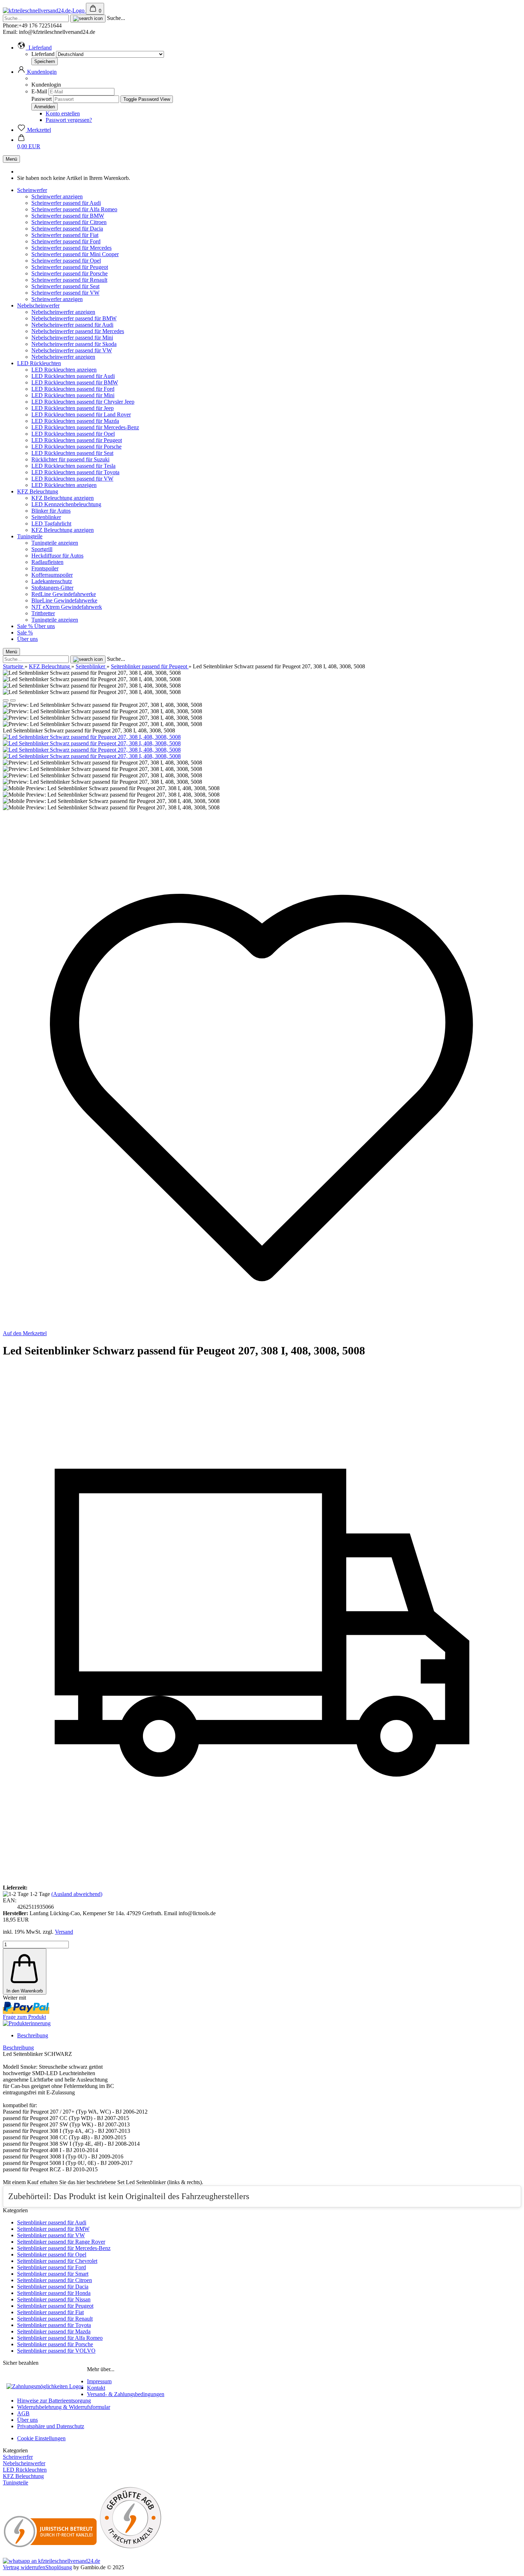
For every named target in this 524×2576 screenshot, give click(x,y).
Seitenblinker (46, 517)
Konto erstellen (63, 113)
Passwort (42, 99)
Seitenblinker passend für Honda (54, 2293)
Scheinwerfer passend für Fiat (65, 235)
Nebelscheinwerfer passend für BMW (74, 318)
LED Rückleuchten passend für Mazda (75, 421)
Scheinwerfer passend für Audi (66, 203)
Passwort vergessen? (69, 120)
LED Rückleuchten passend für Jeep (73, 408)
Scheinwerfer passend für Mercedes (71, 248)
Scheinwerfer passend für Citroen (69, 222)
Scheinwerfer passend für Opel (66, 261)
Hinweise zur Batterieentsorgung (54, 2401)
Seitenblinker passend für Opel (52, 2254)
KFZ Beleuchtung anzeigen (63, 498)
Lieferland (44, 54)
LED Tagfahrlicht (51, 524)
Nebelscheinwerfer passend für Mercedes (78, 331)
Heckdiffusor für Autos (57, 556)
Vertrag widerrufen (24, 2567)
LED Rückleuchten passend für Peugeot (77, 440)
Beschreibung (33, 2035)
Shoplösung (59, 2567)
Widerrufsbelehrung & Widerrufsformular (64, 2407)
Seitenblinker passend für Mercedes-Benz (64, 2248)
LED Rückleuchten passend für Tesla (73, 466)
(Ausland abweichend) (77, 1894)
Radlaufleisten (47, 562)
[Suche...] (88, 19)
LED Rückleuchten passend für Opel (73, 434)
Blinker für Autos (51, 511)
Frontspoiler (45, 568)
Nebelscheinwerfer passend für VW (72, 350)
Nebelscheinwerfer (38, 305)
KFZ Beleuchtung (38, 491)
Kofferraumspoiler (52, 575)
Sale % (26, 626)
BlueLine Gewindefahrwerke (64, 600)
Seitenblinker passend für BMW (53, 2229)
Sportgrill (42, 549)
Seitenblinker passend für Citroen (55, 2280)
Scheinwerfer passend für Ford (66, 241)
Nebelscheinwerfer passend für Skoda (74, 344)
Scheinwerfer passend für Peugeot (70, 267)
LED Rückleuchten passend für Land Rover (81, 414)
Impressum (99, 2381)
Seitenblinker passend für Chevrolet (57, 2261)
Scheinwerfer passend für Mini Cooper (75, 254)
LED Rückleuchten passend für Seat (72, 453)
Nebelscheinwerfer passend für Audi (72, 325)
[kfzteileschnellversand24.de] (44, 11)
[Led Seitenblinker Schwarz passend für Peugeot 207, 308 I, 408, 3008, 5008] (92, 737)
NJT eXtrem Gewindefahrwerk (67, 607)
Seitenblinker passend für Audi (52, 2222)
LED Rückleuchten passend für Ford (73, 389)
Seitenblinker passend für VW (51, 2235)
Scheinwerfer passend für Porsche (70, 273)
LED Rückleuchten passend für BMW (75, 382)
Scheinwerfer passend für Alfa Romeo (74, 209)
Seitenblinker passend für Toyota (54, 2325)
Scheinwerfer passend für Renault (69, 280)
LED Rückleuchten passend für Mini (73, 395)
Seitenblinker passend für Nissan (54, 2299)
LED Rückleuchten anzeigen (64, 370)
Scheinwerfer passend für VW (65, 293)
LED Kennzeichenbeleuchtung (66, 504)
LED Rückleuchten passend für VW (72, 479)
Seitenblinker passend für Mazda (54, 2331)
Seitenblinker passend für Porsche (55, 2344)
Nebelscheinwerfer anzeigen (63, 312)
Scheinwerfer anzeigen (57, 196)
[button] (34, 48)
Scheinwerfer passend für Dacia (67, 229)
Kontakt (96, 2388)
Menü (11, 159)
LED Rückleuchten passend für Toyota (75, 472)
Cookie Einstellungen (41, 2438)
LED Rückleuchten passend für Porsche (76, 447)
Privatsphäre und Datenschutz (51, 2426)
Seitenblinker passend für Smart (53, 2274)
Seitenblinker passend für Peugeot (55, 2306)
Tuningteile (30, 536)
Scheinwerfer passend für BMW (68, 216)
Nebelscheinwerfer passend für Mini (72, 338)
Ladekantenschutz (52, 581)
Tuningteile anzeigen (55, 543)
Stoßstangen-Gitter (52, 588)
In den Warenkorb (25, 1991)
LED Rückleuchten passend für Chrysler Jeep (83, 402)
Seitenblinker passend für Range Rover (61, 2242)
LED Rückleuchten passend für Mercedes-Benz (85, 427)
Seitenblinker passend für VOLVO (56, 2351)
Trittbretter (43, 613)
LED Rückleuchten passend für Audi (73, 376)
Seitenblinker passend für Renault (55, 2319)
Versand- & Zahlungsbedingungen (126, 2394)
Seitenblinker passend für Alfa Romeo (60, 2338)
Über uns (45, 626)
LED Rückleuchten (39, 363)
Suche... (116, 18)
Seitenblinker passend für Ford (52, 2267)
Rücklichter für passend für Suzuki (70, 459)
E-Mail (39, 91)
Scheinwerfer (32, 190)
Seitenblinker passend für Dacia (53, 2287)
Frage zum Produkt (24, 2017)
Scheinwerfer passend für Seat (65, 286)
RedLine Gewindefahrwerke (64, 594)
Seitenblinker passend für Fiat (50, 2312)
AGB (23, 2413)
